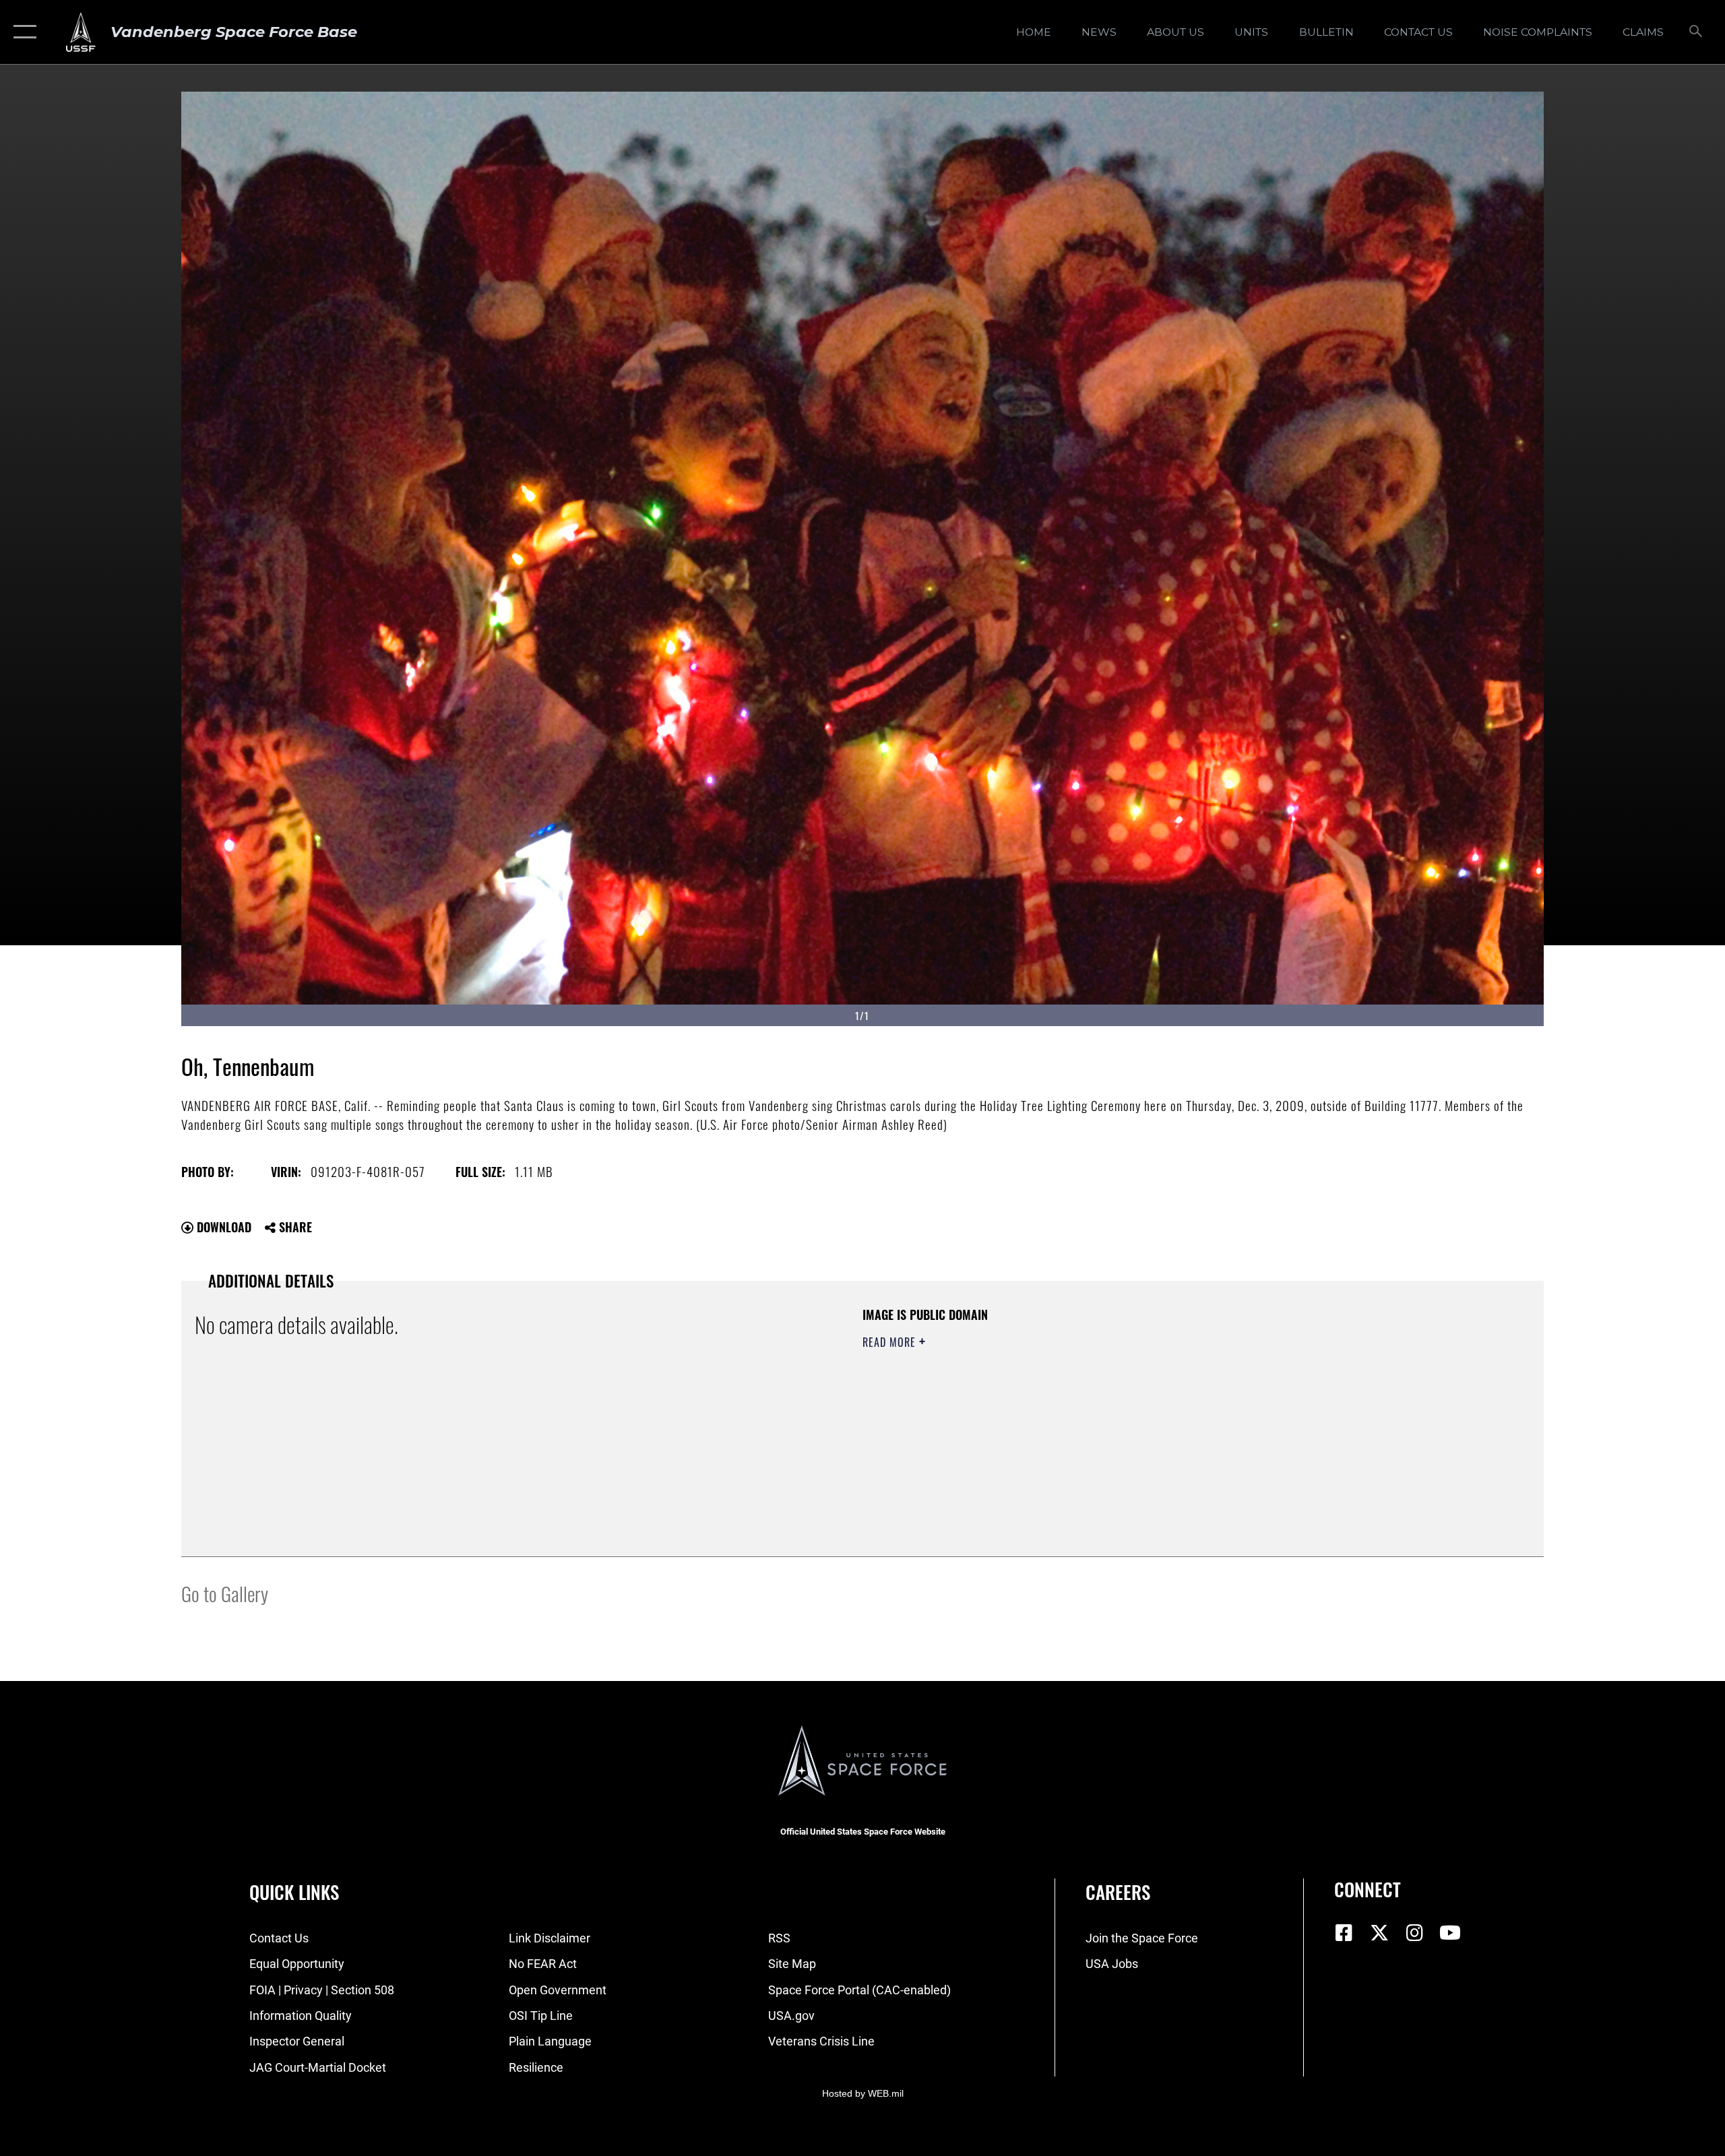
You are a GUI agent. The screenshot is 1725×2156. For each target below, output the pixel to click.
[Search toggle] (1696, 32)
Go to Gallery (225, 1593)
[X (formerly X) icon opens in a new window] (1379, 1933)
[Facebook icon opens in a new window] (1344, 1933)
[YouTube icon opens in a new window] (1450, 1933)
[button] (22, 32)
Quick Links (294, 1892)
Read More (891, 1342)
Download (222, 1227)
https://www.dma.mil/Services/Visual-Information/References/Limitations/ (1021, 1409)
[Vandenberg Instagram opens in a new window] (1415, 1933)
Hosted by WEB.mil (863, 2093)
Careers (1118, 1892)
